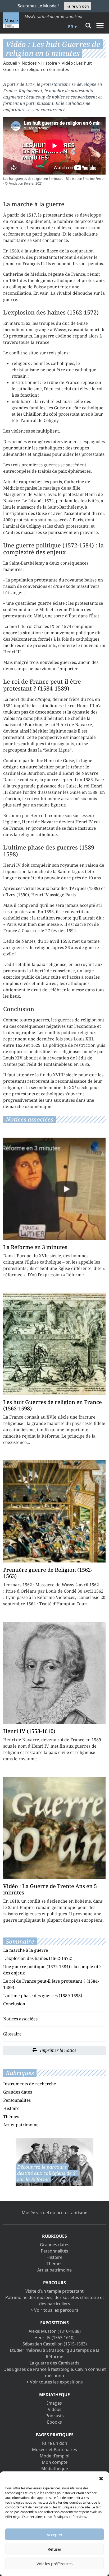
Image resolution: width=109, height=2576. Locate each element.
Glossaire (12, 2034)
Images (54, 2403)
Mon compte (55, 2462)
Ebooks (54, 2422)
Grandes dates (18, 2092)
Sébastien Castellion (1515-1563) (55, 2344)
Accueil (10, 63)
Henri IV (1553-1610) (54, 2338)
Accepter (54, 2535)
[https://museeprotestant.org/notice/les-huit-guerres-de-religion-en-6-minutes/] (54, 2161)
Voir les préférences (54, 2564)
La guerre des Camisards (54, 2363)
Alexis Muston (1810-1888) (55, 2331)
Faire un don (78, 6)
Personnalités (17, 2100)
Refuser (54, 2549)
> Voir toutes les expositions (55, 2382)
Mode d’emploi (54, 2456)
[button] (101, 2478)
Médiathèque (55, 2469)
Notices (29, 63)
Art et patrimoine (21, 2125)
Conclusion (14, 2004)
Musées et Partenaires (54, 2450)
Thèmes (11, 2117)
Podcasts (55, 2416)
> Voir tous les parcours (54, 2310)
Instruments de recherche (30, 2084)
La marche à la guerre (26, 1950)
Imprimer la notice (58, 2050)
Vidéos (55, 2409)
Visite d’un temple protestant (54, 2291)
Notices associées (20, 2019)
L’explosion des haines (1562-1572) (38, 1958)
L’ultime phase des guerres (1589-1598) (43, 1996)
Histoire (49, 63)
